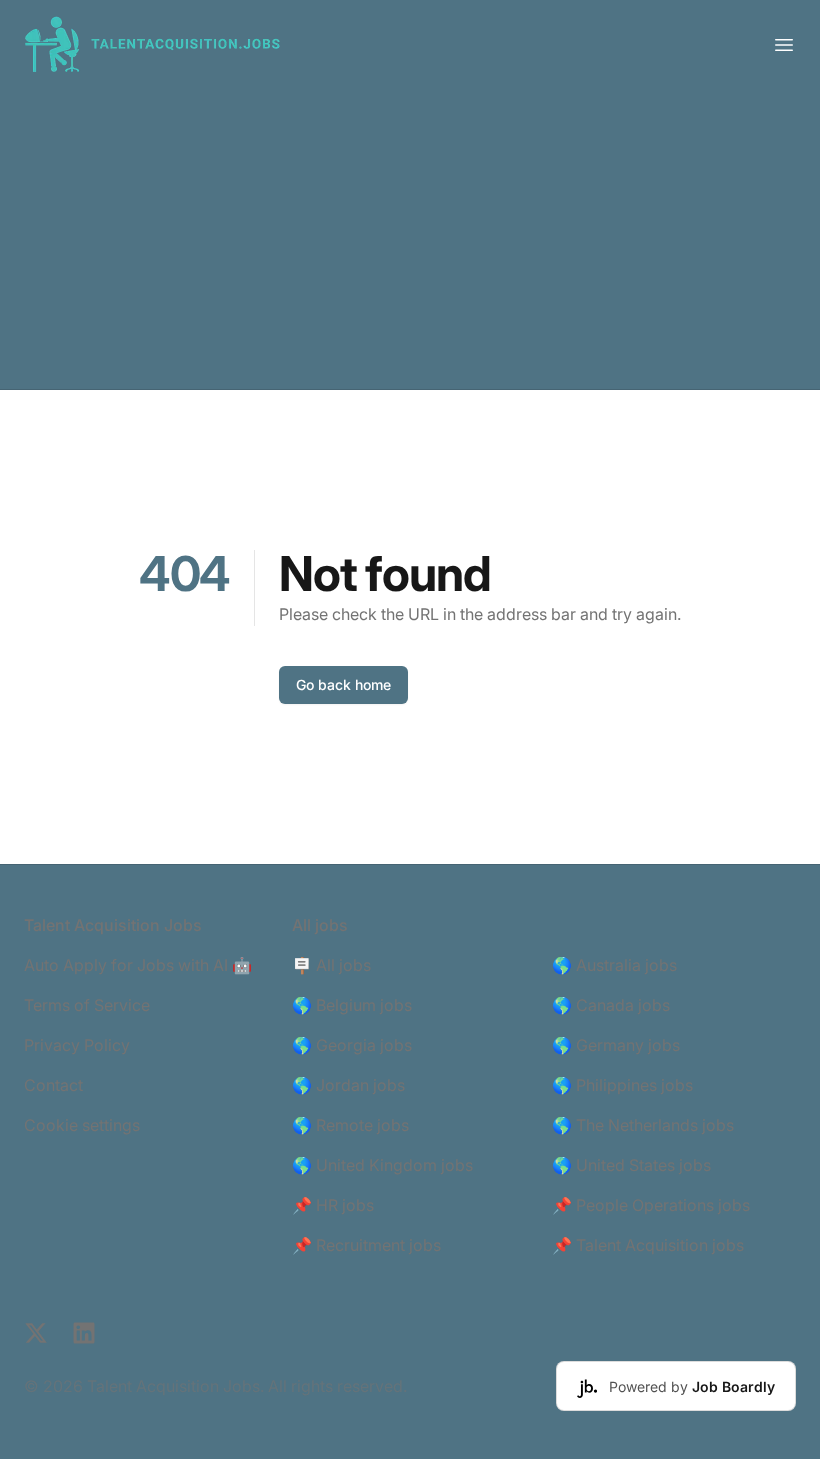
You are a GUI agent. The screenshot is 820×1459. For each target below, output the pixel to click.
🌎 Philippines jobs (622, 1085)
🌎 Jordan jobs (348, 1085)
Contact (53, 1085)
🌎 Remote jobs (350, 1125)
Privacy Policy (77, 1045)
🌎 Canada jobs (611, 1005)
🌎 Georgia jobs (352, 1045)
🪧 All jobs (331, 965)
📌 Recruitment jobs (366, 1245)
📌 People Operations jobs (651, 1205)
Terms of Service (87, 1005)
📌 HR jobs (333, 1205)
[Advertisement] (410, 239)
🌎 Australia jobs (614, 965)
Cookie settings (82, 1125)
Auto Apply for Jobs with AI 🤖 (138, 965)
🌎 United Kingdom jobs (382, 1165)
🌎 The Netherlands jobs (643, 1125)
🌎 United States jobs (631, 1165)
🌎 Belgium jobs (352, 1005)
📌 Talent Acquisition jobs (648, 1245)
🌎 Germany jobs (616, 1045)
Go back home (343, 684)
